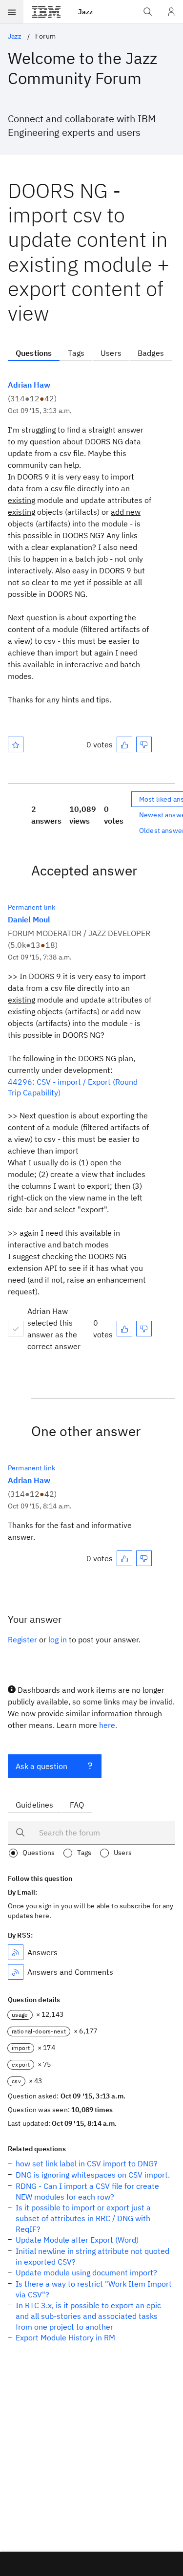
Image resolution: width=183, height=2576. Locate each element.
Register (22, 1639)
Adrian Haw (29, 385)
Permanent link (31, 907)
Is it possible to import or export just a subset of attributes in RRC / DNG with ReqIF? (83, 2218)
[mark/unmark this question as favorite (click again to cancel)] (16, 744)
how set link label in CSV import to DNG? (87, 2163)
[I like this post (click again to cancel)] (124, 744)
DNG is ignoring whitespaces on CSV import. (93, 2175)
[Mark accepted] (16, 1329)
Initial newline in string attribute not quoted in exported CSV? (92, 2256)
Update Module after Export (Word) (77, 2240)
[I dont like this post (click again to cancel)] (144, 744)
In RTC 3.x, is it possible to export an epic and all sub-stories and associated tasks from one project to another (88, 2316)
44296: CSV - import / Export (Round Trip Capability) (73, 1087)
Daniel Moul (29, 919)
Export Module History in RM (65, 2337)
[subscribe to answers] (16, 1952)
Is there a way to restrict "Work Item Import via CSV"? (94, 2289)
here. (108, 1725)
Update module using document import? (86, 2272)
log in (58, 1639)
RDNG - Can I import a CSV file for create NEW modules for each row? (87, 2191)
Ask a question (41, 1766)
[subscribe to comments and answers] (16, 1972)
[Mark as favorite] (16, 744)
